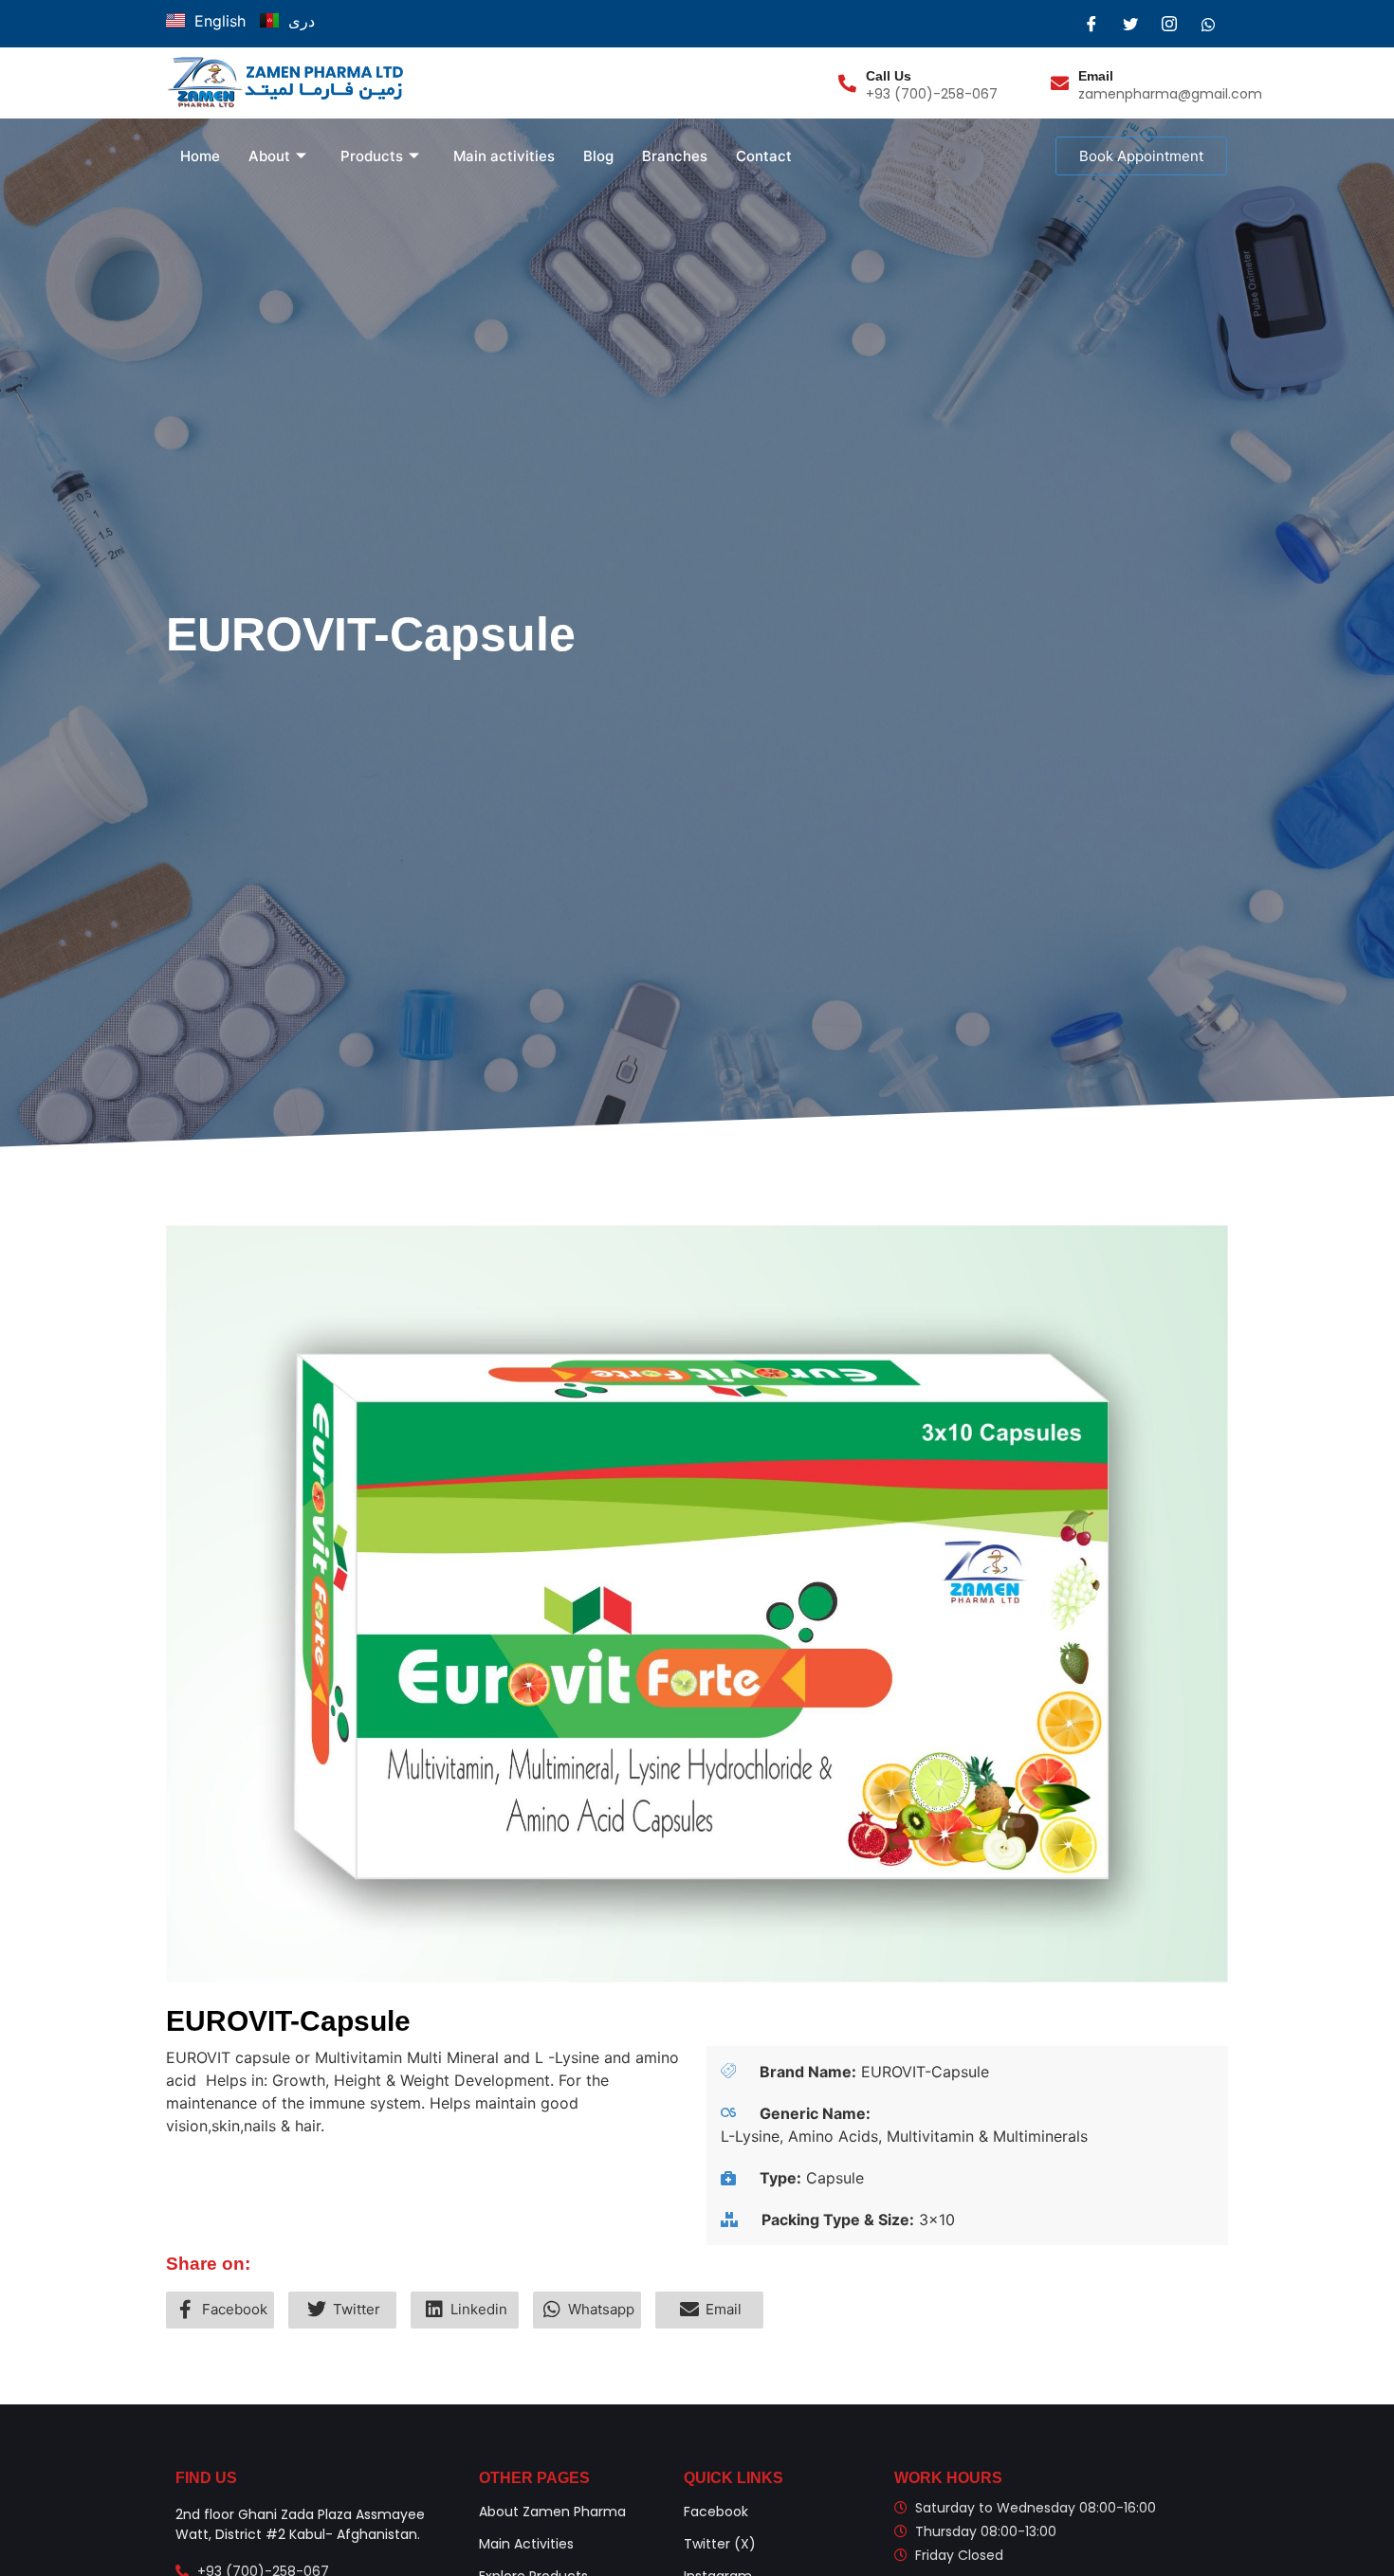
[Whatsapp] (1208, 24)
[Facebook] (1091, 24)
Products (372, 156)
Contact (764, 156)
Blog (598, 156)
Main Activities (526, 2544)
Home (200, 156)
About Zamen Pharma (552, 2512)
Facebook (716, 2512)
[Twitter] (1130, 24)
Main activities (504, 156)
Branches (675, 156)
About (269, 156)
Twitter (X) (720, 2544)
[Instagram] (1169, 24)
